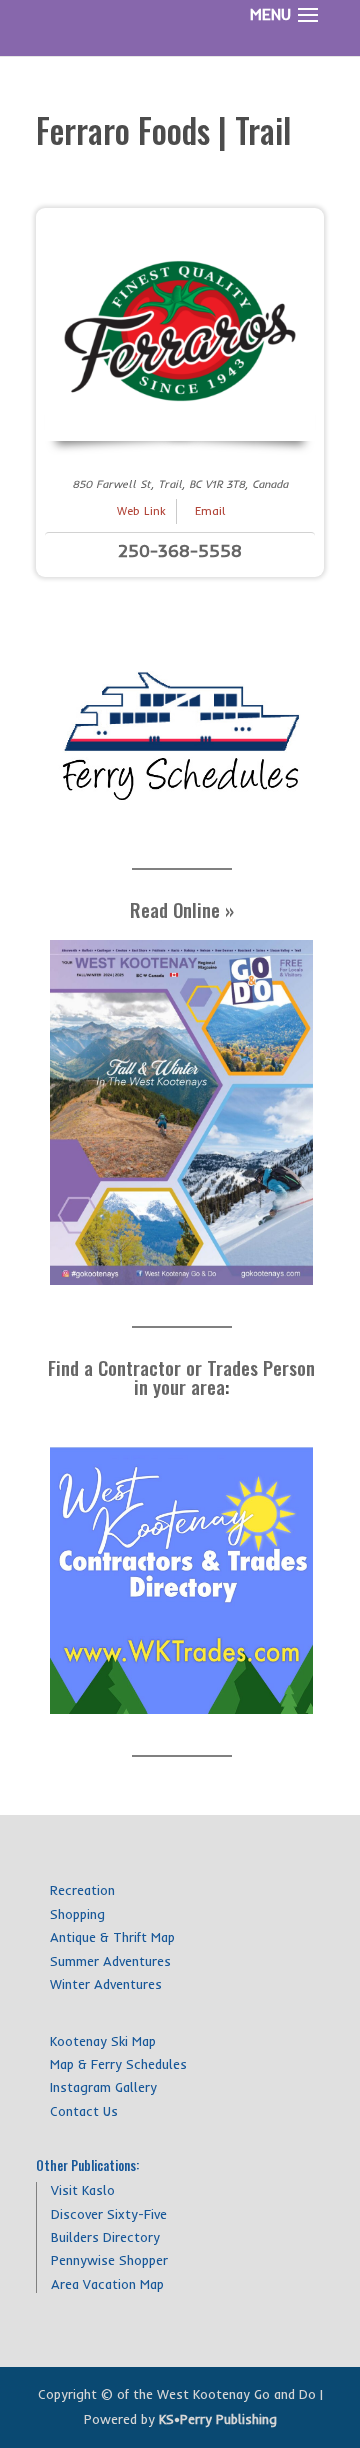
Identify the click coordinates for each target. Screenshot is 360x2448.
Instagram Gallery (103, 2087)
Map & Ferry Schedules (118, 2064)
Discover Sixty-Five (109, 2214)
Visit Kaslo (83, 2190)
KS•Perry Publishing (218, 2419)
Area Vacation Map (107, 2284)
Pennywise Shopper (109, 2260)
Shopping (77, 1914)
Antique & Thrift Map (112, 1937)
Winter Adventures (106, 1984)
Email (210, 511)
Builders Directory (105, 2237)
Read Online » (182, 909)
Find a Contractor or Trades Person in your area (181, 1376)
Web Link (141, 511)
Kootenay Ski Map (103, 2041)
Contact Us (84, 2111)
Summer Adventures (110, 1961)
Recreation (82, 1890)
